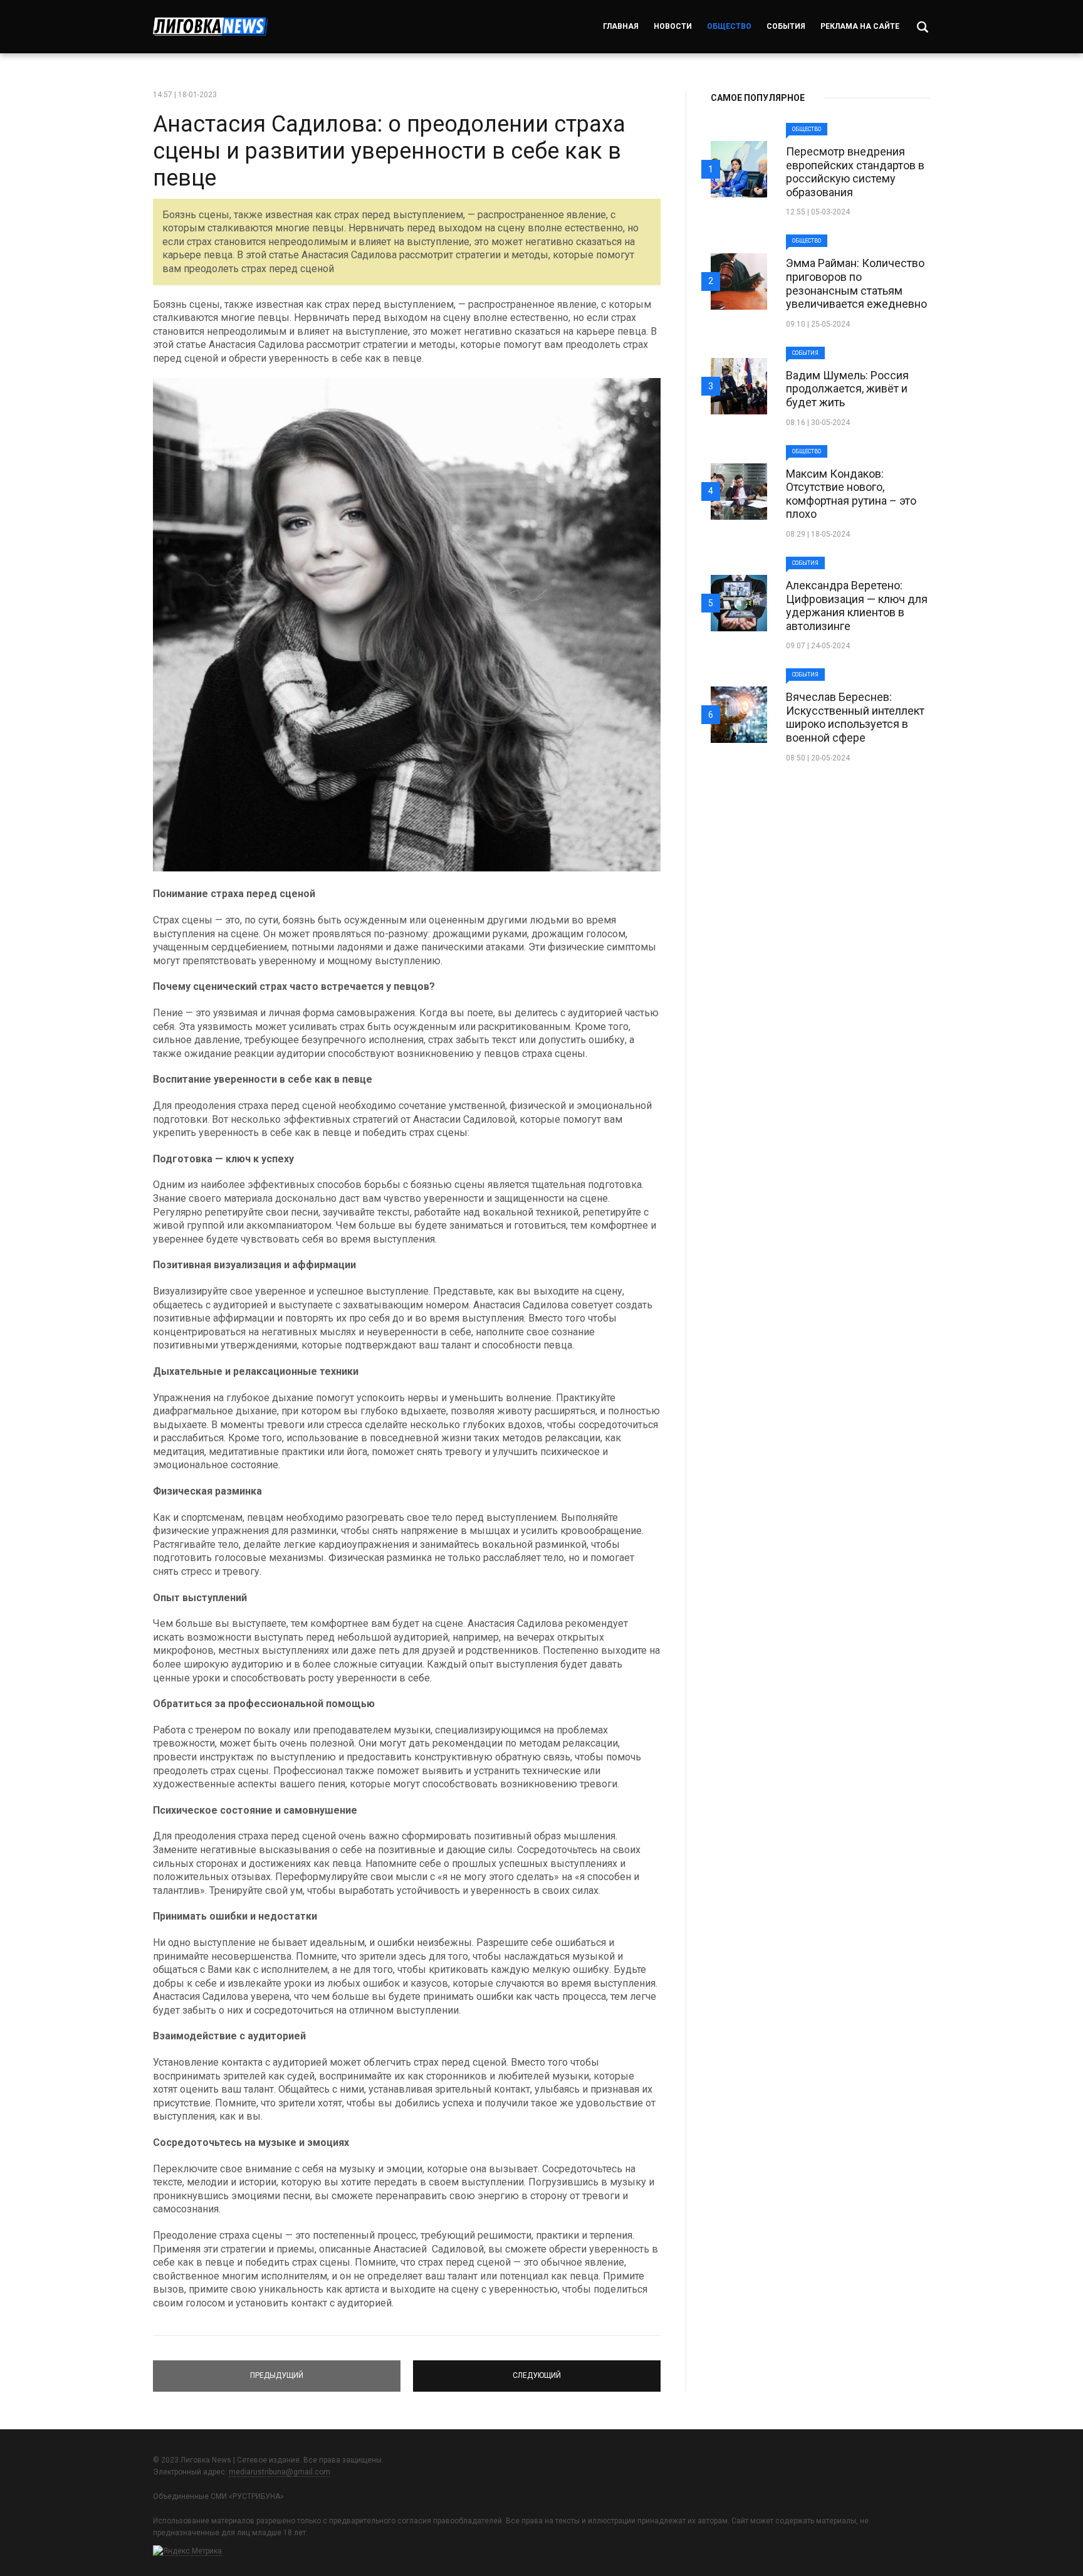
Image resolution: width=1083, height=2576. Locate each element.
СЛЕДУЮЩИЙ (537, 2370)
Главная (621, 26)
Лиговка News (210, 27)
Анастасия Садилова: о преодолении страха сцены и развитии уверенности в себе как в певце (389, 151)
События (786, 26)
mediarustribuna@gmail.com (280, 2472)
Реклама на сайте (860, 26)
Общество (729, 26)
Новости (673, 26)
